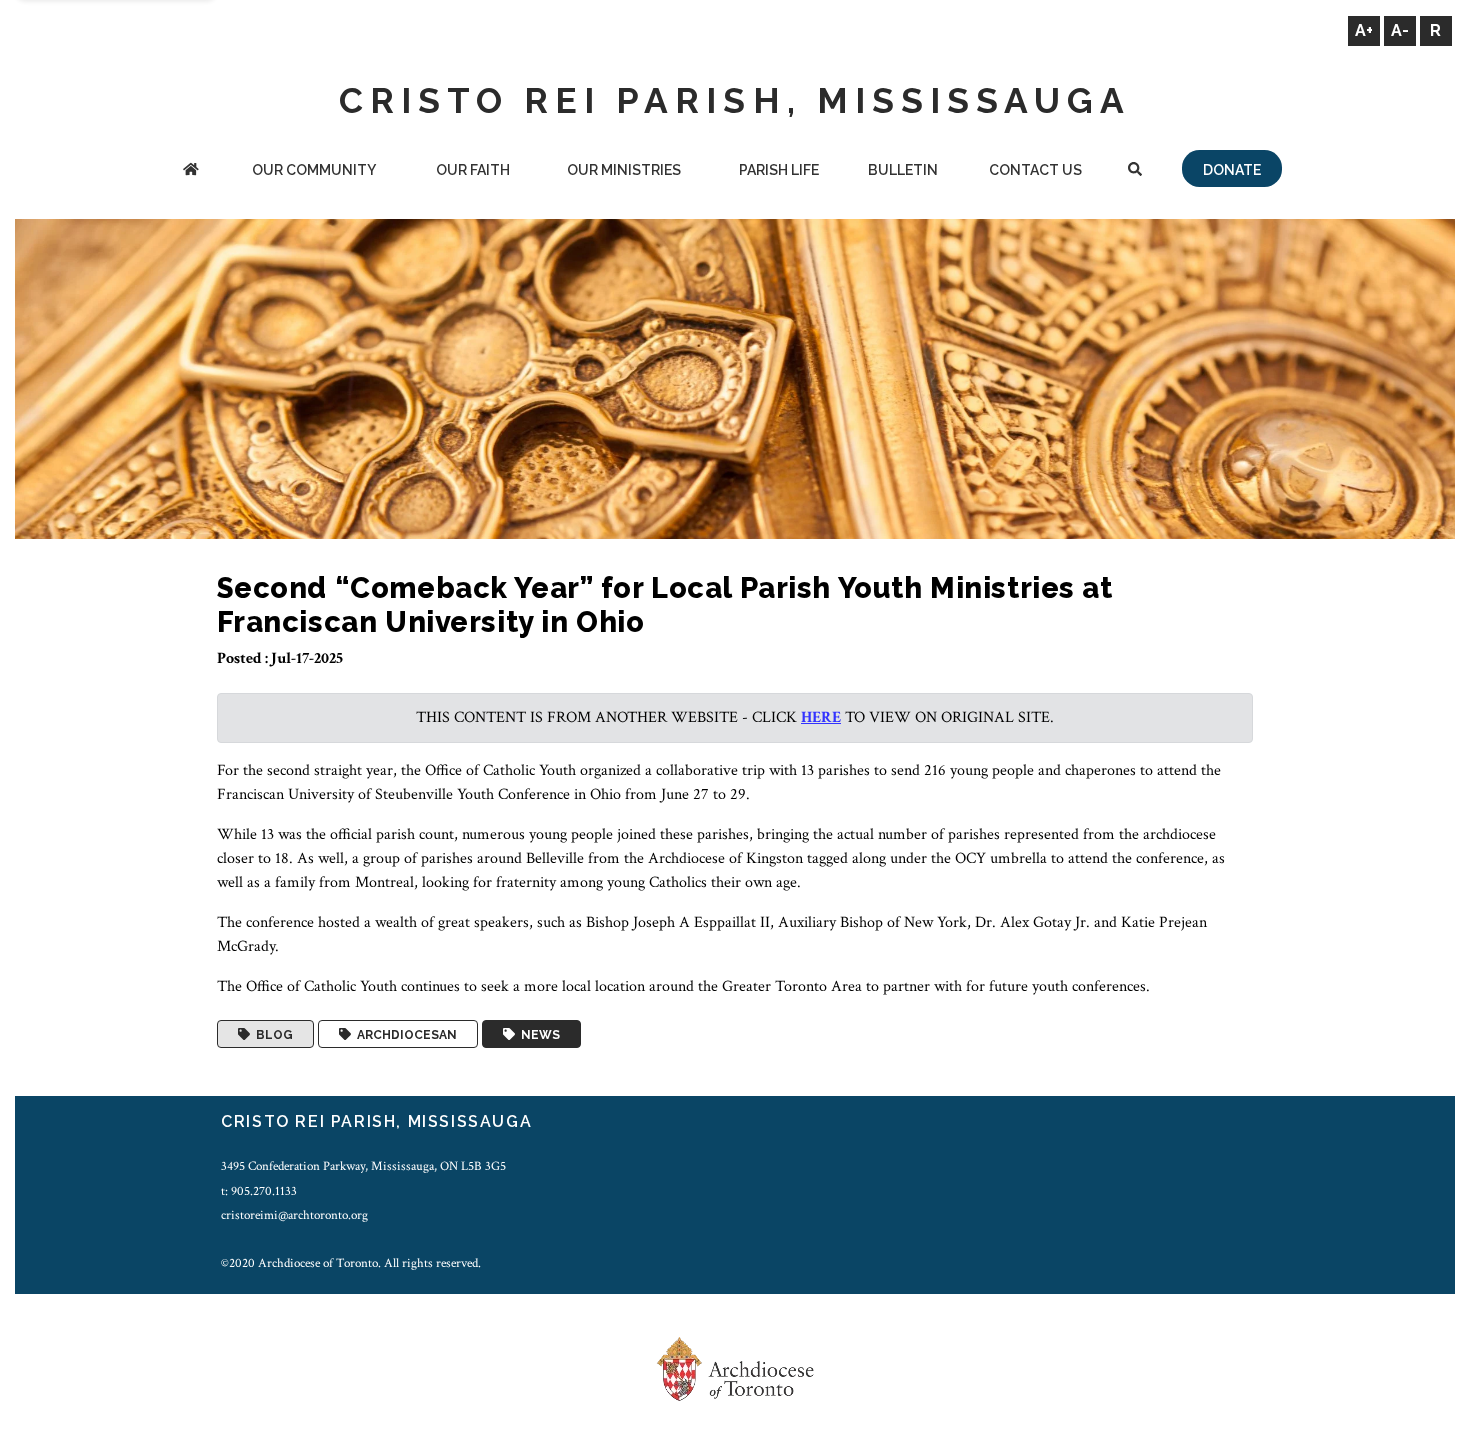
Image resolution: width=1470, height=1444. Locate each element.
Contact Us (1035, 170)
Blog (271, 1034)
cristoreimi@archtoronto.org (294, 1215)
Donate (1232, 170)
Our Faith (473, 170)
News (537, 1034)
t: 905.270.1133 (259, 1191)
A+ (1364, 30)
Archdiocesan (404, 1034)
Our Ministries (624, 170)
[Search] (1134, 171)
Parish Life (779, 170)
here (821, 717)
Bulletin (903, 170)
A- (1400, 30)
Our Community (314, 170)
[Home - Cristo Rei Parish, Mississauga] (191, 171)
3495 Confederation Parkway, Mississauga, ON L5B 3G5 (363, 1166)
